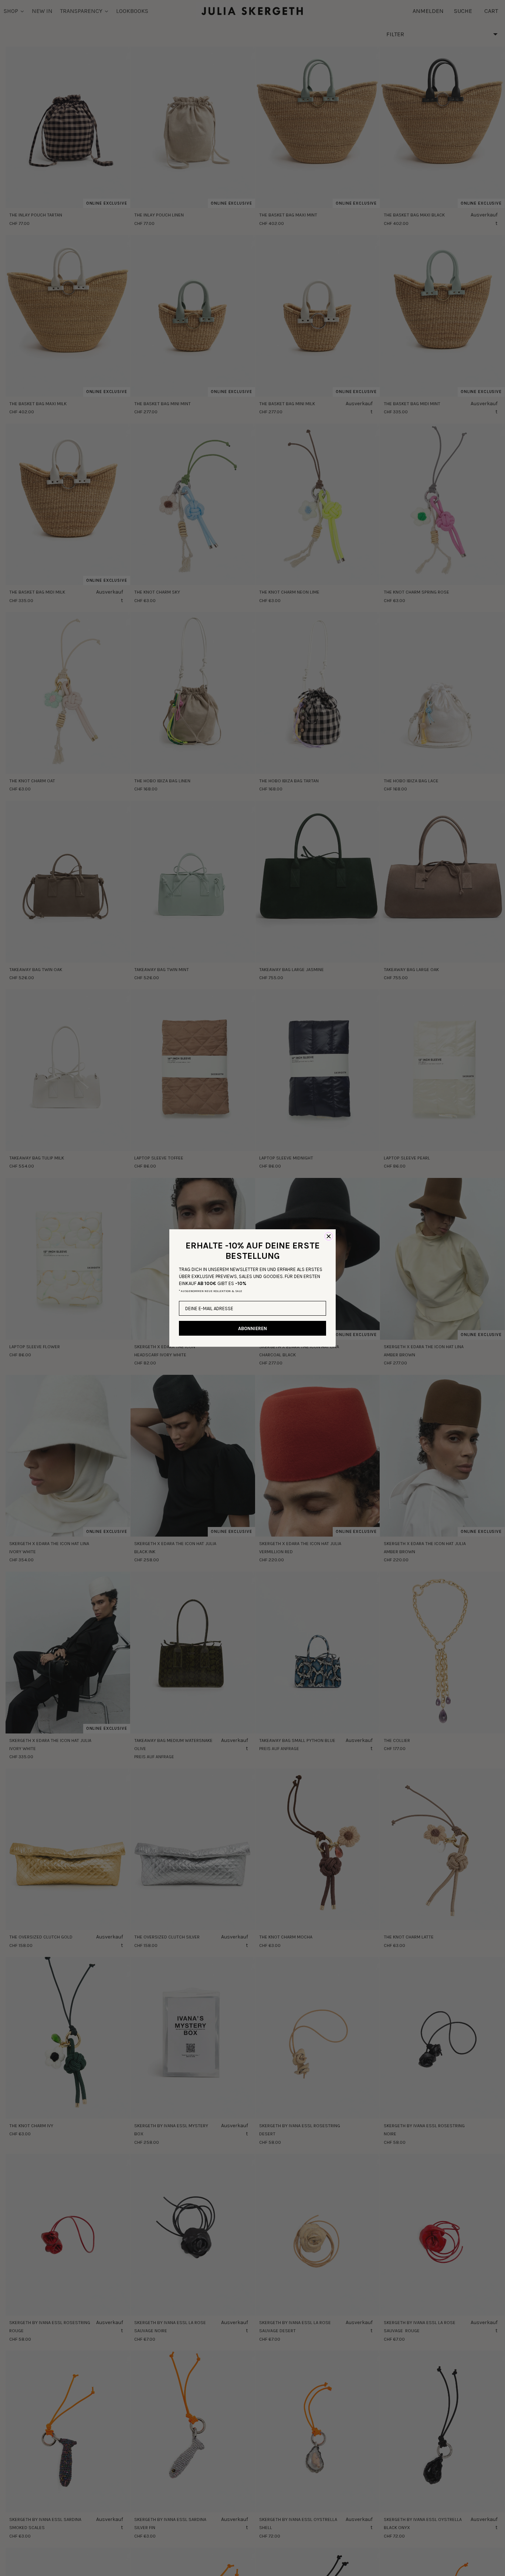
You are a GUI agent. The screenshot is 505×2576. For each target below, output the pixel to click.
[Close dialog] (329, 1236)
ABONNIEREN (253, 1328)
